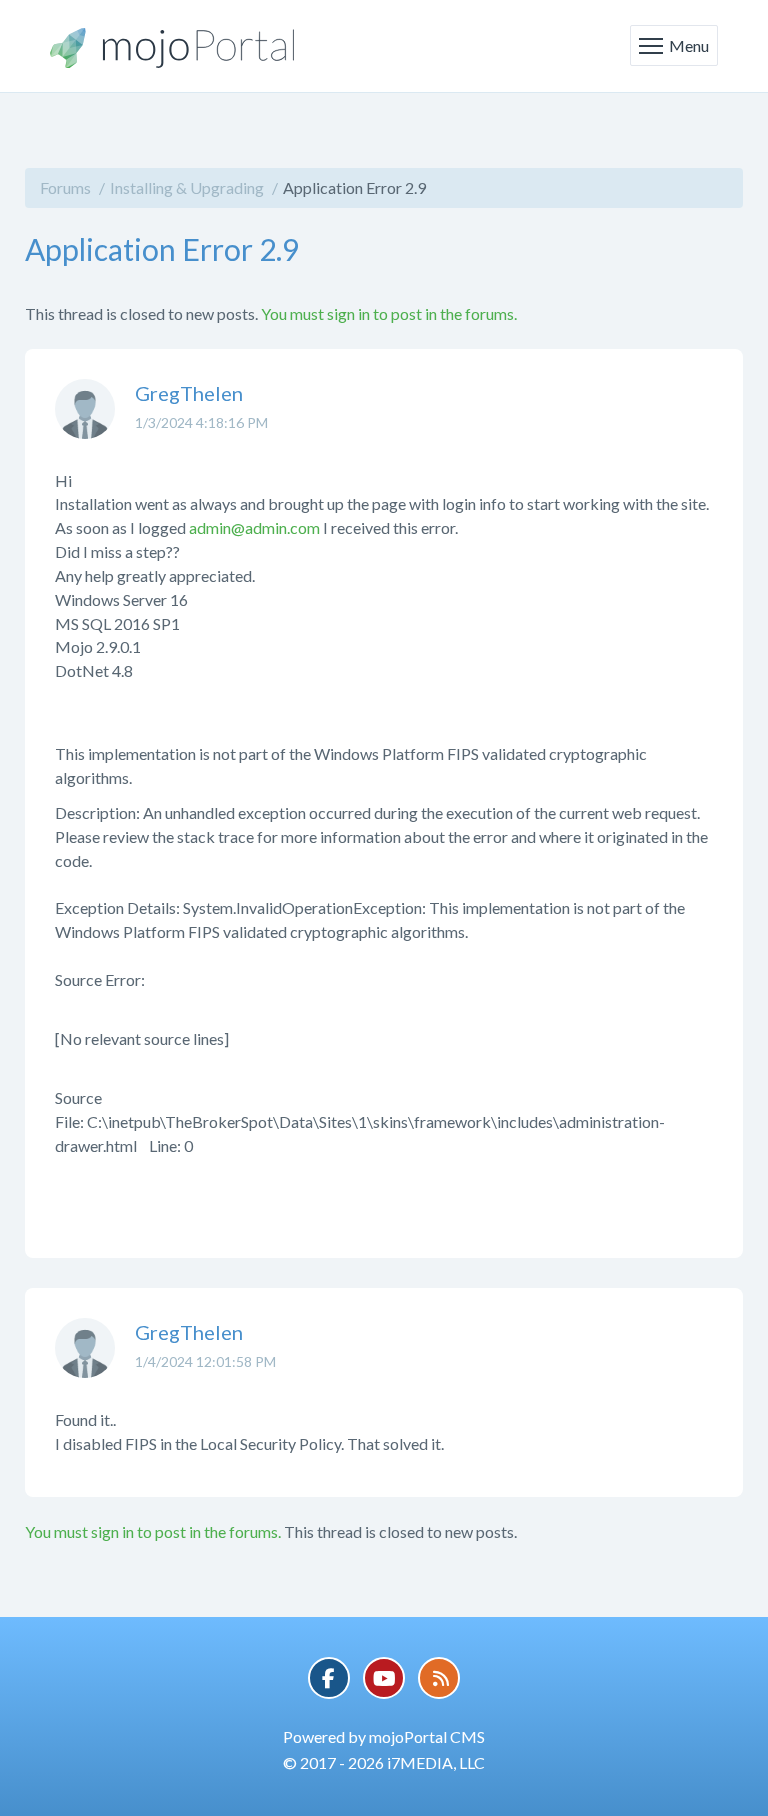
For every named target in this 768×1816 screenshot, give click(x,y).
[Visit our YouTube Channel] (384, 1678)
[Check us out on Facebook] (329, 1678)
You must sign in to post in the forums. (389, 313)
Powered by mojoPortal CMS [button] (384, 1736)
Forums (65, 187)
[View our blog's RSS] (439, 1678)
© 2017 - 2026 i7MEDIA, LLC (384, 1762)
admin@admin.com (254, 527)
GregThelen (189, 393)
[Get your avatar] (85, 424)
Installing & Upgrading (187, 187)
